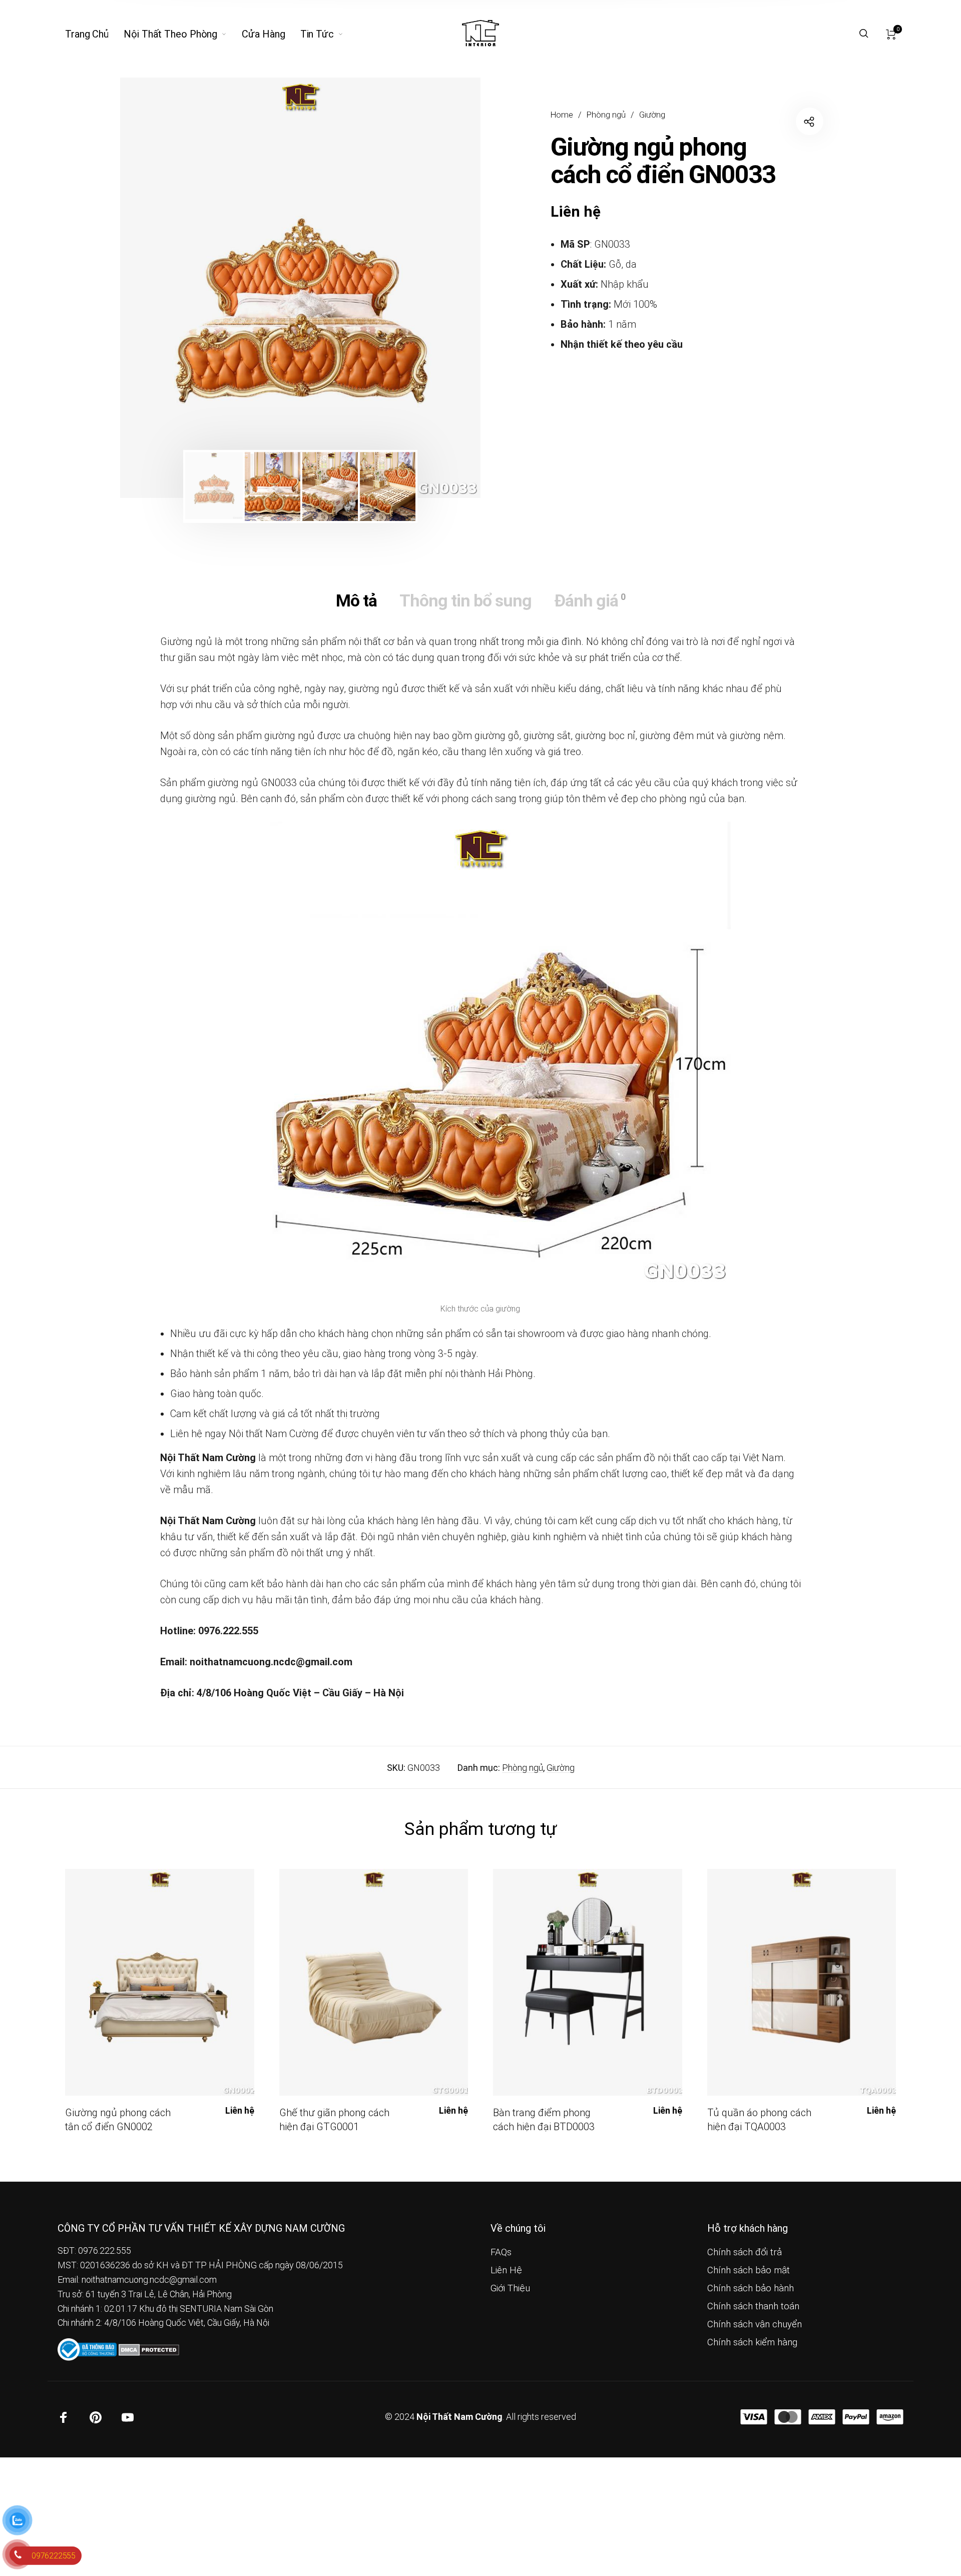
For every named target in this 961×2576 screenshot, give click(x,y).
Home (562, 115)
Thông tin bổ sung (465, 600)
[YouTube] (128, 2417)
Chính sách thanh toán (753, 2306)
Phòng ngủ (606, 115)
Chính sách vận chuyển (755, 2324)
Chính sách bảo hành (751, 2288)
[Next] (440, 288)
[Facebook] (64, 2417)
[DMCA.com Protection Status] (149, 2349)
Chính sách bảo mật (749, 2270)
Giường (652, 115)
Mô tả (356, 600)
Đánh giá (590, 600)
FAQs (501, 2252)
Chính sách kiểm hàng (752, 2342)
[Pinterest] (96, 2417)
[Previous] (161, 288)
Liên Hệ (506, 2270)
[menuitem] (94, 34)
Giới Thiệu (510, 2288)
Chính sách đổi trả (745, 2252)
